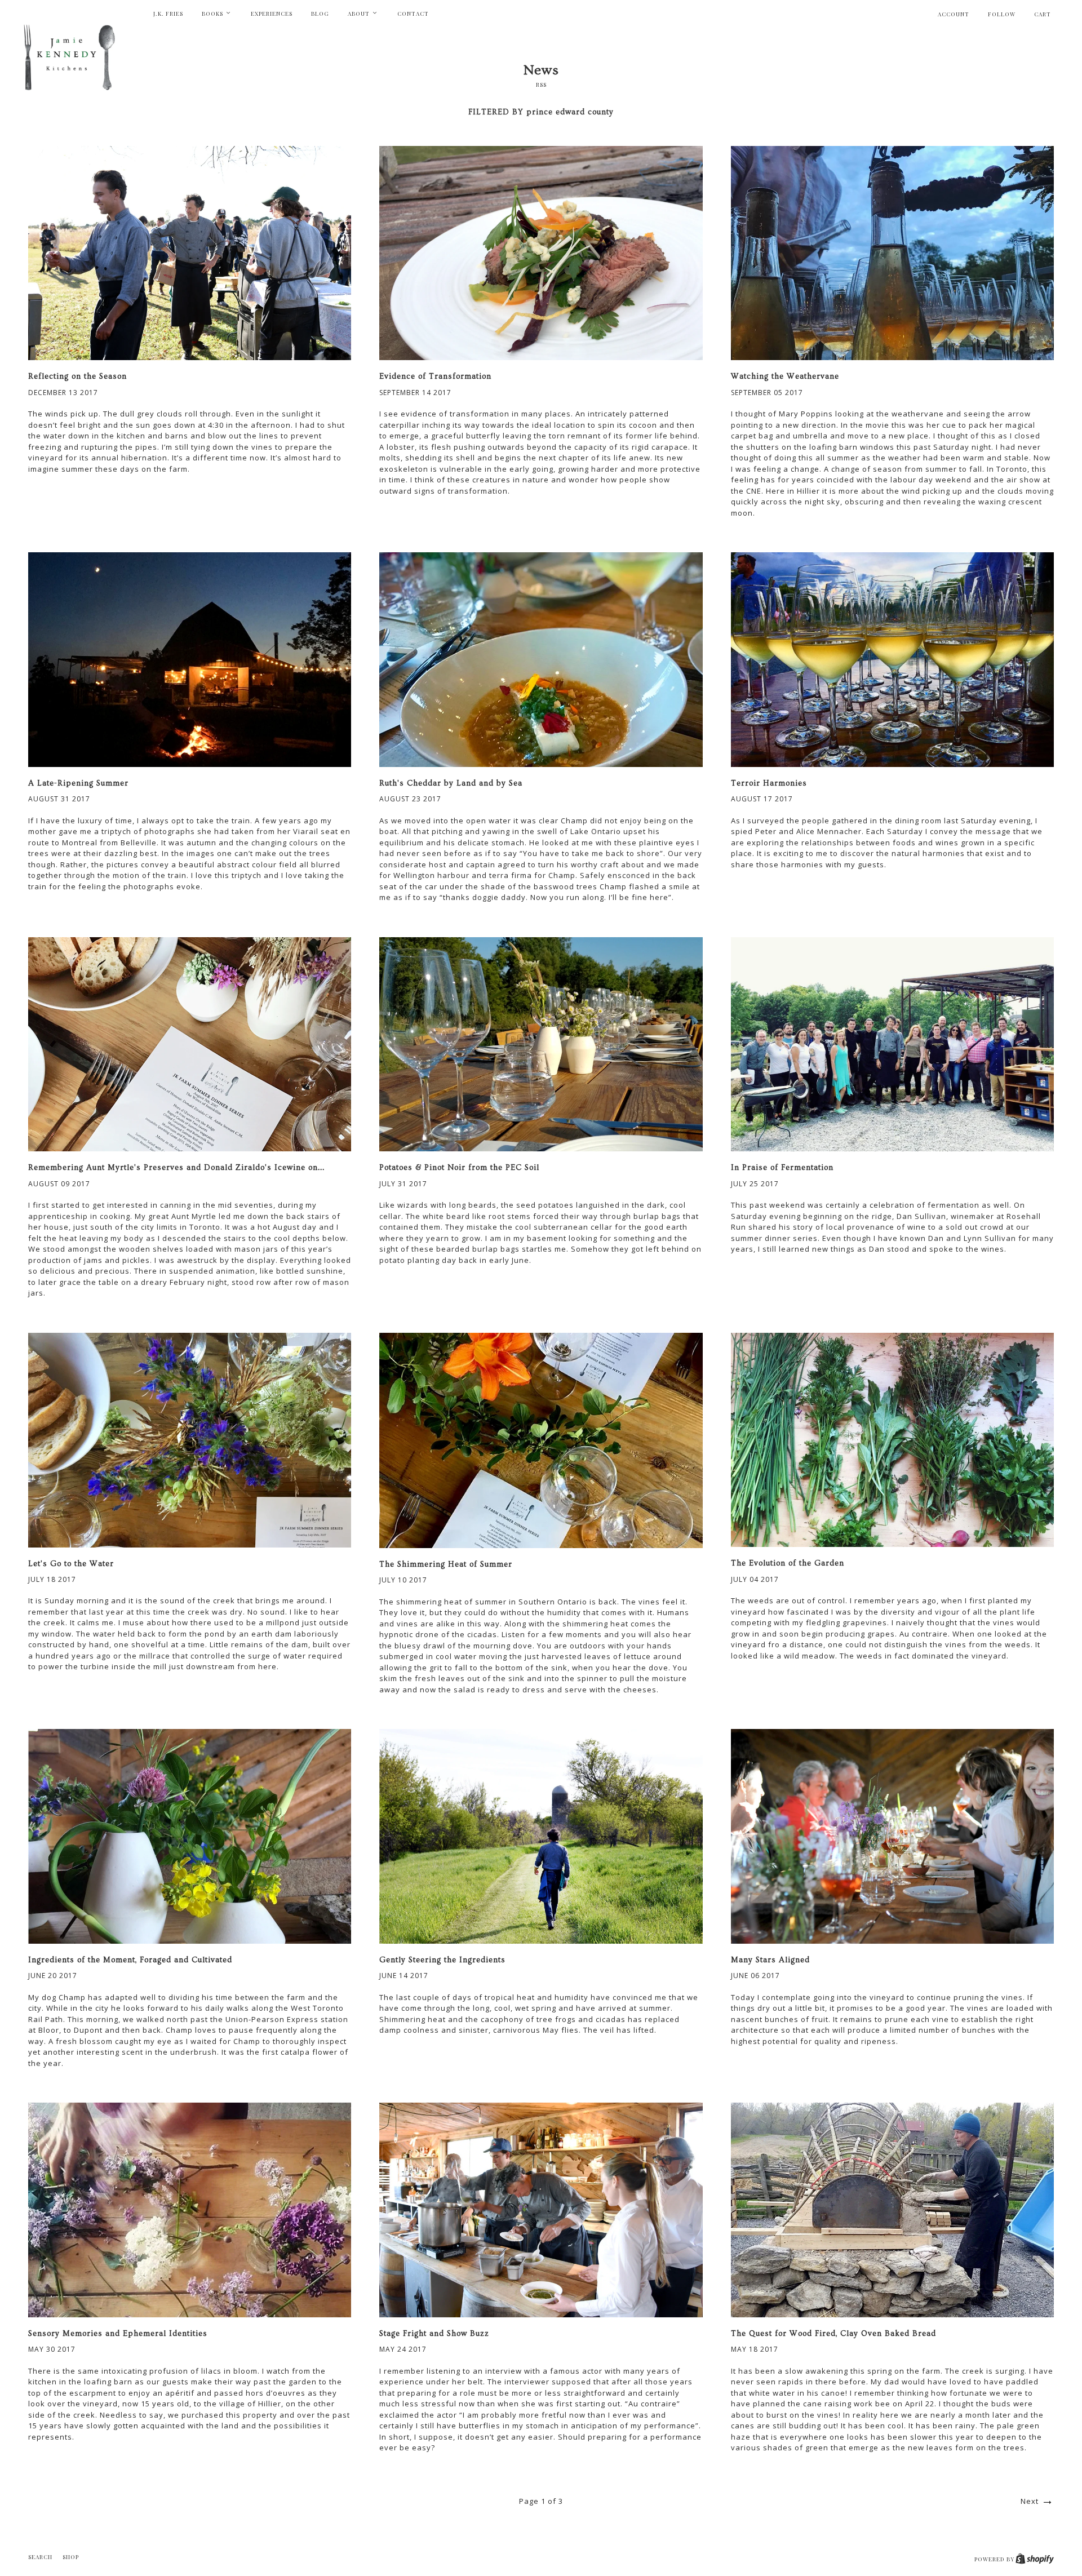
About (360, 14)
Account (954, 14)
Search (40, 2557)
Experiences (272, 14)
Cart (1043, 14)
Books (213, 14)
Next (1031, 2501)
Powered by (995, 2559)
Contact (413, 14)
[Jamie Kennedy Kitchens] (73, 61)
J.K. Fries (168, 14)
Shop (71, 2557)
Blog (320, 14)
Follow (1002, 14)
